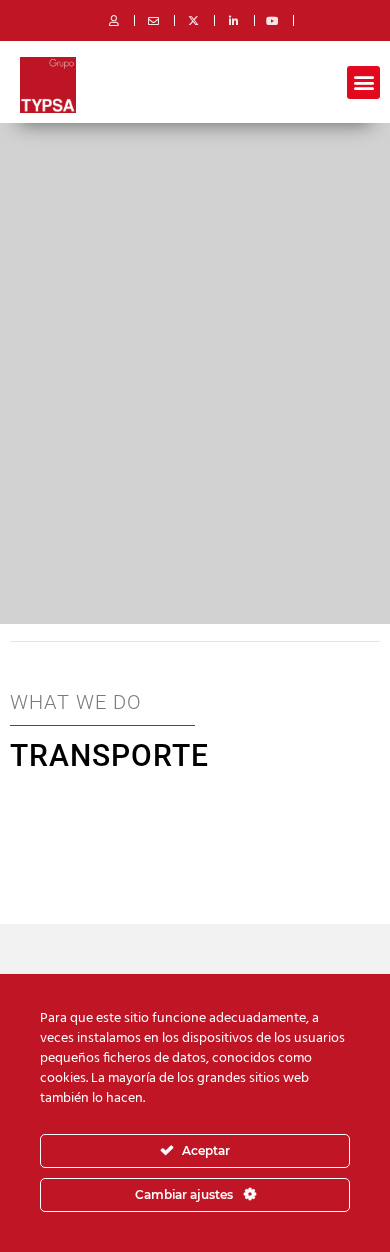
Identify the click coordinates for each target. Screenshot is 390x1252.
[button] (363, 82)
